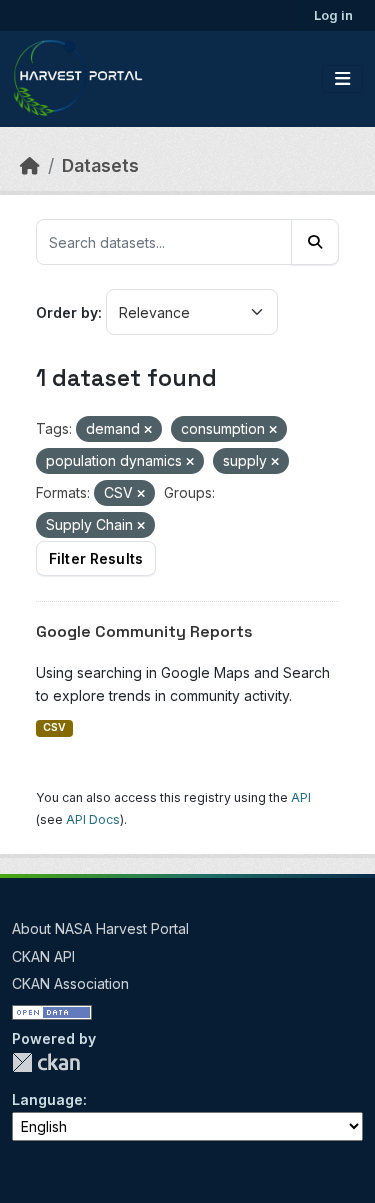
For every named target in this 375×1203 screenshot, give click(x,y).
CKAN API (43, 956)
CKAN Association (70, 983)
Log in (333, 15)
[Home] (30, 165)
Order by (67, 312)
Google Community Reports (144, 631)
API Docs (93, 819)
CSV (54, 727)
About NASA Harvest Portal (100, 928)
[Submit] (315, 242)
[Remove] (148, 430)
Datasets (100, 165)
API (301, 797)
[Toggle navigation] (342, 79)
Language (47, 1099)
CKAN (46, 1062)
